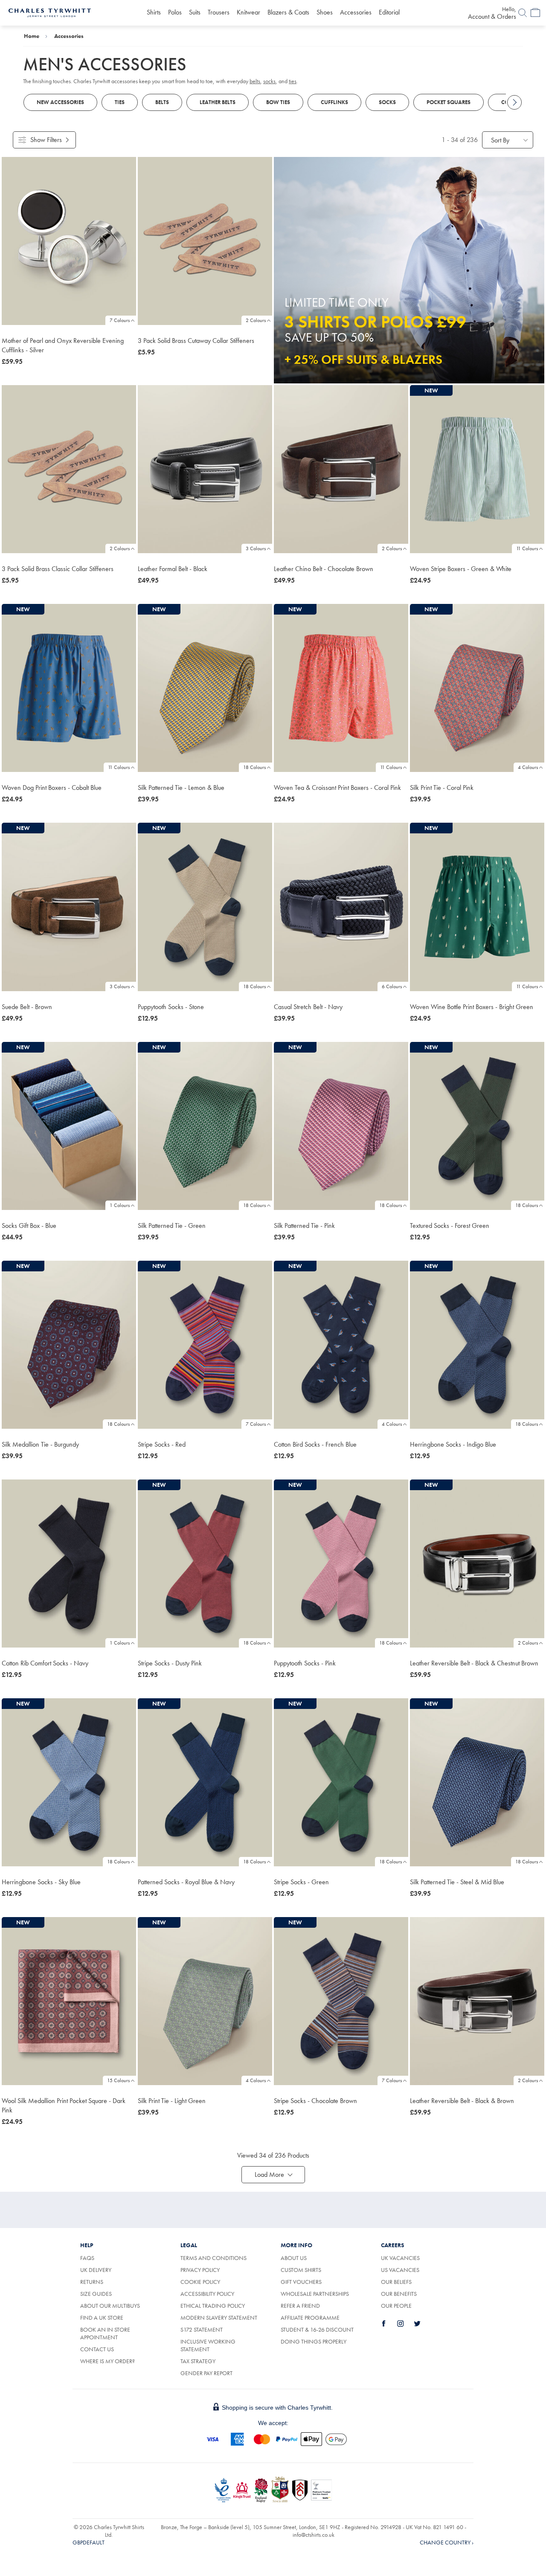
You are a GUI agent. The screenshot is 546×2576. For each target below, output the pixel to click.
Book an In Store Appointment (105, 2333)
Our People (396, 2306)
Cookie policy (200, 2282)
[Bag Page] (535, 13)
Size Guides (96, 2294)
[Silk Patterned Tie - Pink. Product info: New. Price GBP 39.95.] (341, 1126)
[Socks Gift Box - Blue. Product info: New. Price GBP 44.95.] (69, 1126)
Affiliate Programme (310, 2318)
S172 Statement (202, 2329)
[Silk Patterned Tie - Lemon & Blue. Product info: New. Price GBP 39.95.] (205, 688)
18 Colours (254, 767)
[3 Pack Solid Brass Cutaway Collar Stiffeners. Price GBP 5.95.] (205, 241)
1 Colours (120, 1205)
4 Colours (528, 767)
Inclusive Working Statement (208, 2345)
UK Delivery (96, 2270)
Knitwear (248, 12)
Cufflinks (334, 102)
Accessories (356, 12)
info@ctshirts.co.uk (314, 2535)
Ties (120, 102)
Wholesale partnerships (315, 2294)
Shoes (325, 12)
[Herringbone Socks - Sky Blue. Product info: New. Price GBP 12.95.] (69, 1782)
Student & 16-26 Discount (317, 2329)
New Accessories (60, 102)
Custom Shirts (301, 2270)
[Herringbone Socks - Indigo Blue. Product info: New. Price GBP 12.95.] (477, 1345)
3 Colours (256, 548)
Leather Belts (218, 102)
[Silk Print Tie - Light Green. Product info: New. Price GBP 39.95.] (205, 2001)
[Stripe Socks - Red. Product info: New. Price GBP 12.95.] (205, 1345)
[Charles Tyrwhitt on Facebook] (389, 2324)
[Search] (523, 13)
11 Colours (527, 548)
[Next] (514, 102)
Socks (387, 102)
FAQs (87, 2258)
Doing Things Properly (314, 2341)
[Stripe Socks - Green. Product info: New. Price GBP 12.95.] (341, 1782)
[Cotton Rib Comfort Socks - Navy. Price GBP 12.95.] (69, 1564)
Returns (101, 2282)
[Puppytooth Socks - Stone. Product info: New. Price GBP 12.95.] (205, 907)
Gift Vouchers (301, 2282)
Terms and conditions (213, 2258)
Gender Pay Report (206, 2373)
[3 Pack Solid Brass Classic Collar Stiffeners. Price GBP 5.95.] (69, 469)
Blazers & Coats (288, 12)
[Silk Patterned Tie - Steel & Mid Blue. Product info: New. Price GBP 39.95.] (477, 1782)
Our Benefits (399, 2294)
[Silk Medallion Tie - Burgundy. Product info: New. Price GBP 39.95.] (69, 1345)
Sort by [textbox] (500, 140)
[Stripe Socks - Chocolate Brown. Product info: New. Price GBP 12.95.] (341, 2001)
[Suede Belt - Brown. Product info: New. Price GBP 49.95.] (69, 907)
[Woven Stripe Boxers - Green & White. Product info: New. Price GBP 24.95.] (477, 469)
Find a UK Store (102, 2318)
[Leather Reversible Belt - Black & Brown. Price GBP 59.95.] (477, 2001)
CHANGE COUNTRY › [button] (447, 2542)
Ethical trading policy (213, 2306)
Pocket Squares (449, 102)
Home (32, 36)
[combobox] (508, 140)
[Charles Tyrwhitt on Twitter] (422, 2324)
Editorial (389, 12)
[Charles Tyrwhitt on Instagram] (405, 2324)
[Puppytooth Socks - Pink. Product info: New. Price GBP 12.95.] (341, 1564)
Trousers (219, 12)
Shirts (154, 12)
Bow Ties (278, 102)
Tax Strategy (198, 2361)
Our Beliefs (396, 2282)
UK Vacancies (400, 2258)
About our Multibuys (110, 2306)
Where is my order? (107, 2361)
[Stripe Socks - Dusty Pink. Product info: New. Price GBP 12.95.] (205, 1564)
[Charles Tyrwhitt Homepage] (50, 12)
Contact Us (97, 2349)
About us (294, 2258)
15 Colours (118, 2080)
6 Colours (392, 986)
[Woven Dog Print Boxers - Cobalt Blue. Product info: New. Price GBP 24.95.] (69, 688)
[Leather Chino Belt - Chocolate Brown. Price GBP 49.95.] (341, 469)
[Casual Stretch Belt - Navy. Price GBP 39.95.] (341, 907)
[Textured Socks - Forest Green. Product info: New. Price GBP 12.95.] (477, 1126)
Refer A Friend (300, 2306)
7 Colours (120, 320)
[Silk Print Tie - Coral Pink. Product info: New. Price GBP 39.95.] (477, 688)
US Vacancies (400, 2270)
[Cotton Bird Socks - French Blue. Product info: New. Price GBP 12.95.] (341, 1345)
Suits (195, 12)
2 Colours (256, 320)
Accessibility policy (207, 2294)
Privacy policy (200, 2270)
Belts (162, 102)
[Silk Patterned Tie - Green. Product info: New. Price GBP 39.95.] (205, 1126)
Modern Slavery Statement (219, 2318)
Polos (175, 12)
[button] (273, 2175)
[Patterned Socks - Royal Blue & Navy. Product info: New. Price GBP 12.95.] (205, 1782)
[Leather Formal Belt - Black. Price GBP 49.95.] (205, 469)
